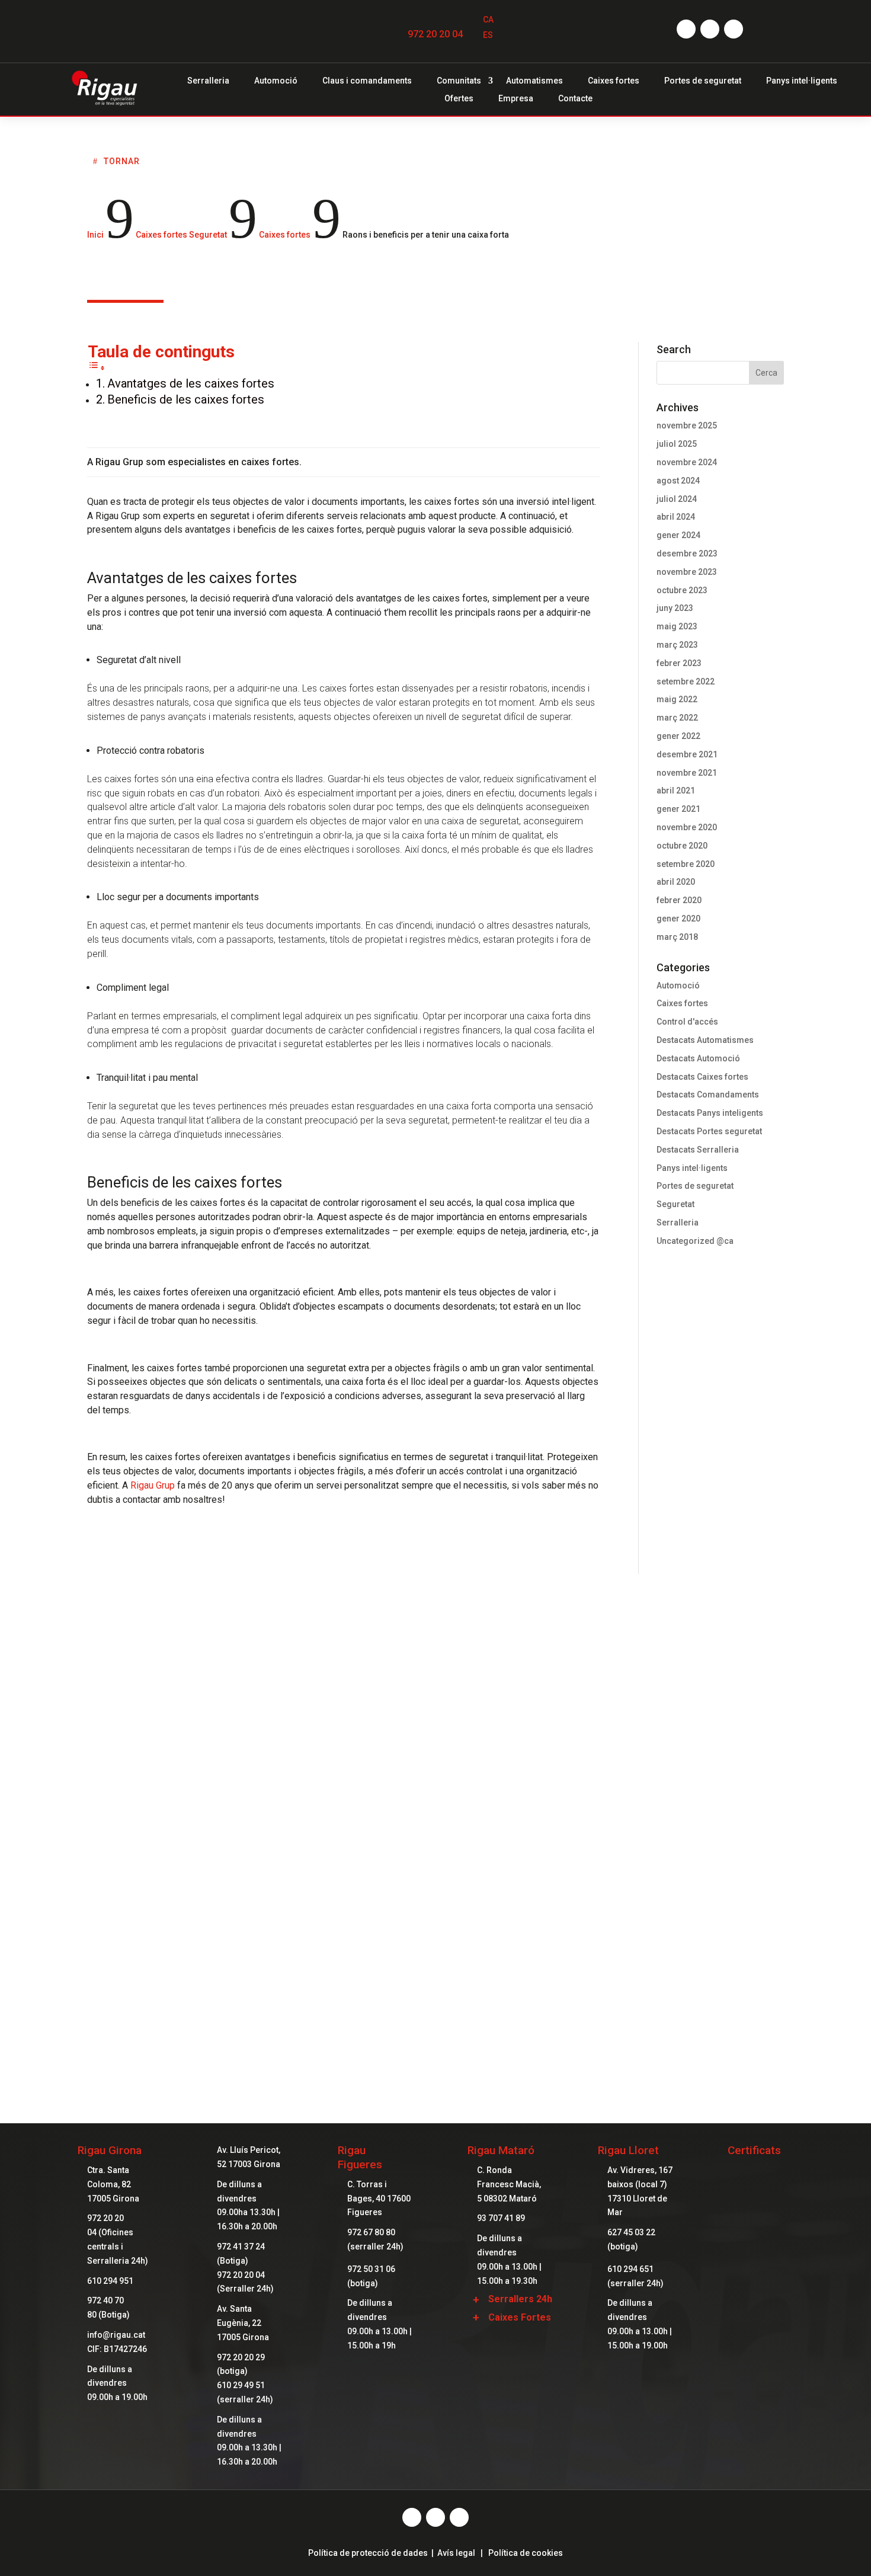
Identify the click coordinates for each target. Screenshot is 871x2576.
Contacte (575, 99)
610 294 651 (630, 2269)
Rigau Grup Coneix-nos (435, 1894)
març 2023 (677, 645)
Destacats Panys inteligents (710, 1113)
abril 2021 (676, 791)
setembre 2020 (686, 864)
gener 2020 (678, 919)
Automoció (276, 81)
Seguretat (675, 1204)
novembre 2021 (687, 773)
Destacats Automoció (698, 1058)
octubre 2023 (682, 590)
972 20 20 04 (435, 34)
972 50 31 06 (371, 2269)
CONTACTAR (435, 1993)
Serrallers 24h (520, 2299)
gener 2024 (678, 535)
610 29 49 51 (241, 2385)
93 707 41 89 (501, 2218)
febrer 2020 (679, 900)
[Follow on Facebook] (686, 29)
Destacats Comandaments (708, 1095)
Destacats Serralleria (698, 1150)
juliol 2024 (677, 499)
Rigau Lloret (628, 2150)
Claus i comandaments (367, 81)
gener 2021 (678, 809)
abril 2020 (676, 882)
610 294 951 (110, 2281)
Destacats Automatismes (705, 1040)
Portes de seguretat (703, 81)
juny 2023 (675, 608)
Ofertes (459, 99)
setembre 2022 (686, 681)
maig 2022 (677, 699)
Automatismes (534, 81)
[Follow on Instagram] (710, 29)
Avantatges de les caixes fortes (191, 383)
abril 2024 (676, 517)
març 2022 (677, 718)
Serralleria (208, 81)
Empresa (516, 99)
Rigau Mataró (501, 2150)
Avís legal (456, 2553)
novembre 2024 (687, 462)
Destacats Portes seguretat (709, 1131)
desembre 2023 (687, 553)
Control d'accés (687, 1022)
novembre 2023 (687, 572)
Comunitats (459, 81)
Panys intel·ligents (802, 81)
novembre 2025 (687, 425)
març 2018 (677, 937)
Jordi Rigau (374, 1630)
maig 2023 (677, 626)
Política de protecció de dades (368, 2553)
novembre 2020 (687, 827)
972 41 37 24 (241, 2247)
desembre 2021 (687, 754)
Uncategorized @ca (695, 1241)
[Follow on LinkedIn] (734, 29)
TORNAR (122, 161)
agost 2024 (678, 481)
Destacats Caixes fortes (702, 1077)
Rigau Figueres (360, 2157)
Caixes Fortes (520, 2317)
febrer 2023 (679, 663)
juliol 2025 (677, 444)
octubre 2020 (682, 846)
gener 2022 (678, 736)
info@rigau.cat (116, 2335)
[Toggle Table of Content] (97, 368)
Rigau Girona (110, 2150)
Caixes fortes (614, 81)
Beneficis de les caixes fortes (186, 399)
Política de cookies (526, 2553)
